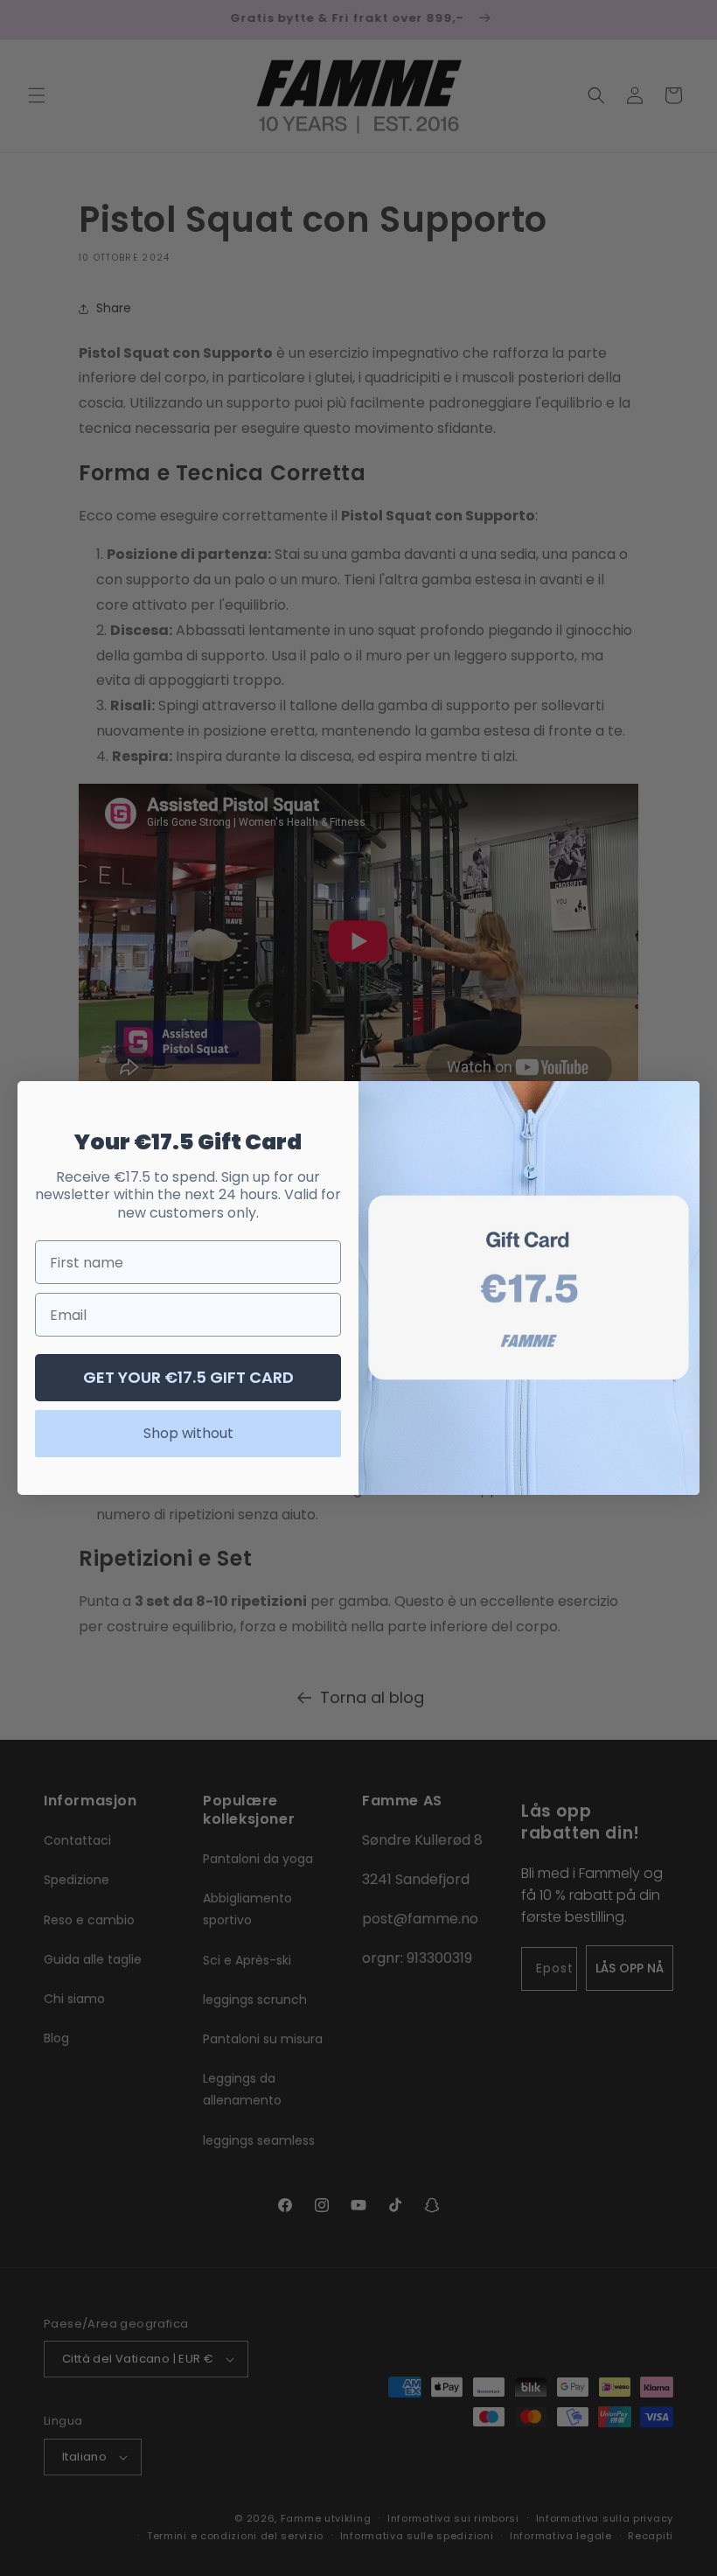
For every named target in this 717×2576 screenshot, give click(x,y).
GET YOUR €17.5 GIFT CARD (188, 1377)
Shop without (188, 1433)
